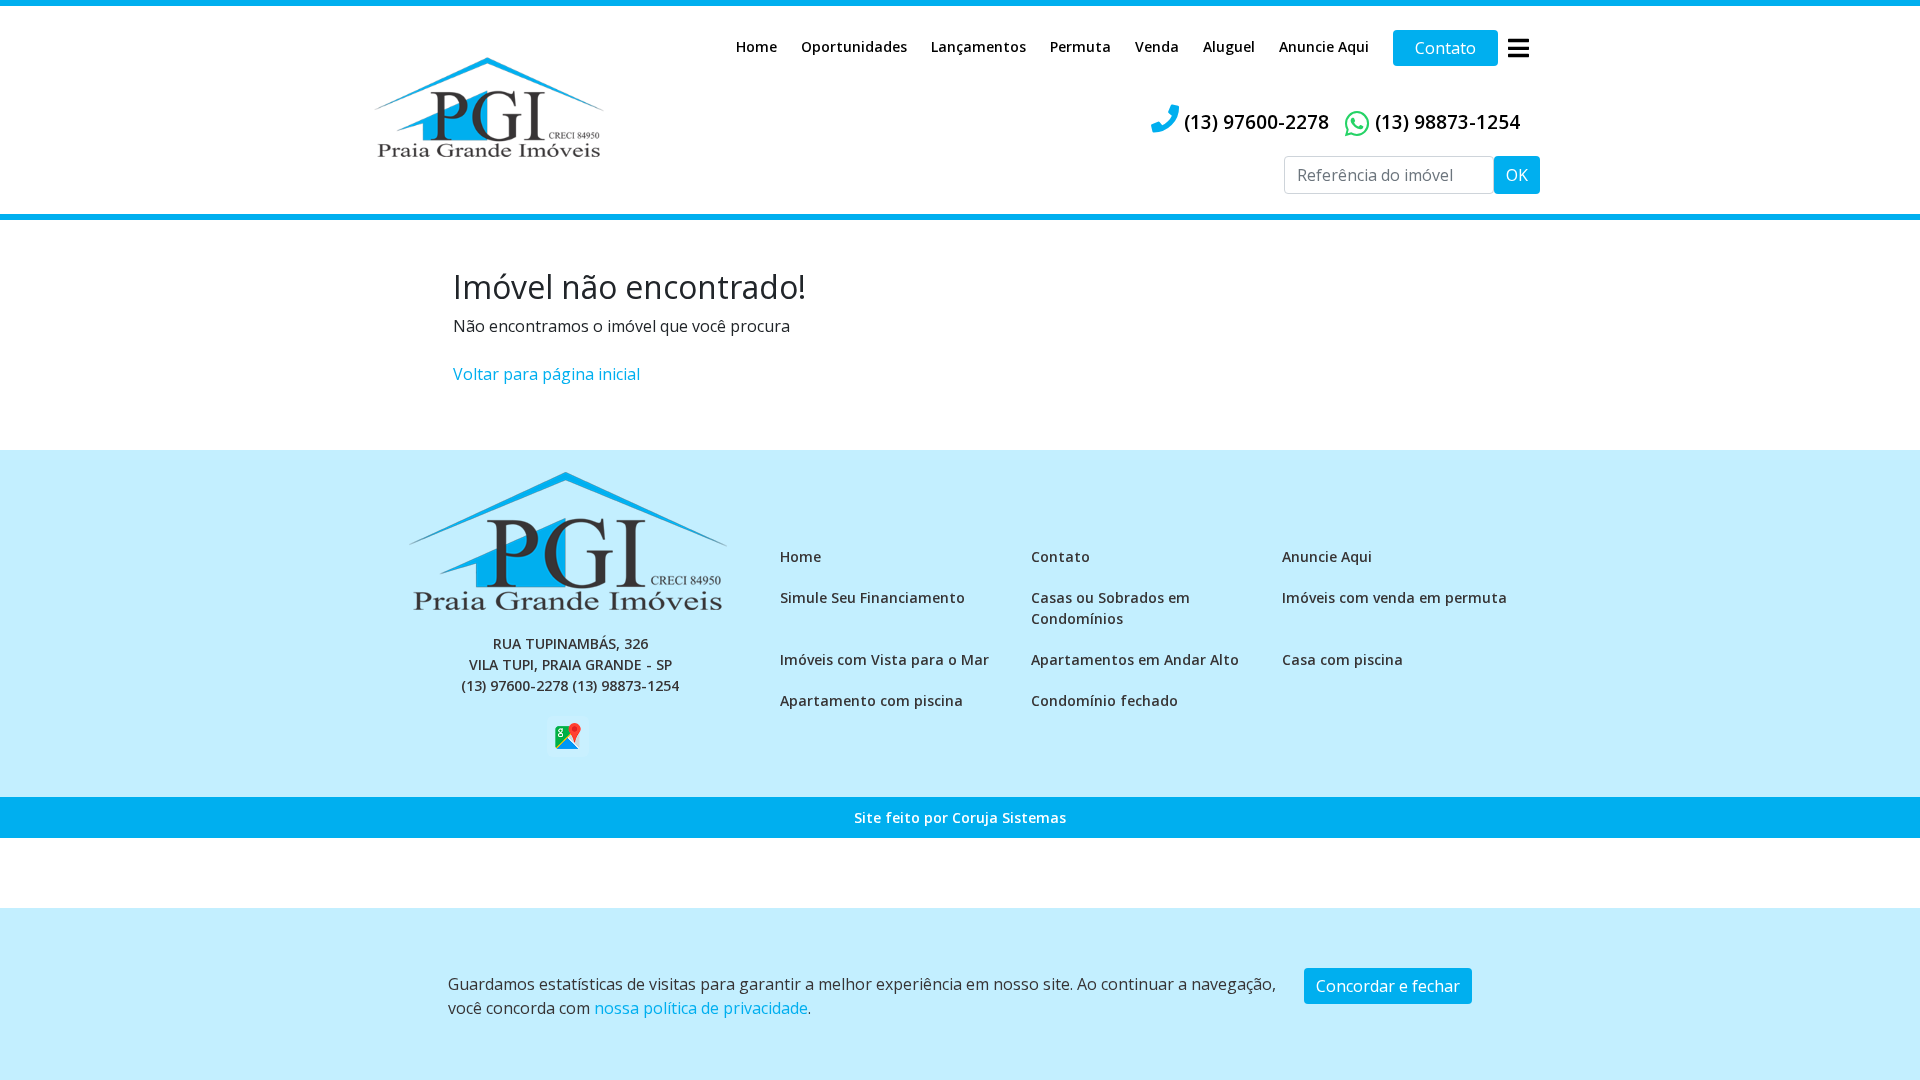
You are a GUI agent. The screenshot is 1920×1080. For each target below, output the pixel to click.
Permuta (1080, 46)
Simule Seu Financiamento (872, 597)
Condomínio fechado (1104, 700)
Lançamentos (978, 46)
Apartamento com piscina (871, 700)
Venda (1157, 46)
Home (756, 46)
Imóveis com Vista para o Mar (884, 659)
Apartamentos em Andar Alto (1135, 659)
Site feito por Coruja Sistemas (960, 817)
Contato (1445, 48)
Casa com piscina (1342, 659)
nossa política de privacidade (701, 1008)
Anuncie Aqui (1324, 46)
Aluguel (1229, 46)
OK (1517, 175)
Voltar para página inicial (546, 374)
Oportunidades (854, 46)
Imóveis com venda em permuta (1394, 597)
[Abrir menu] (1518, 48)
